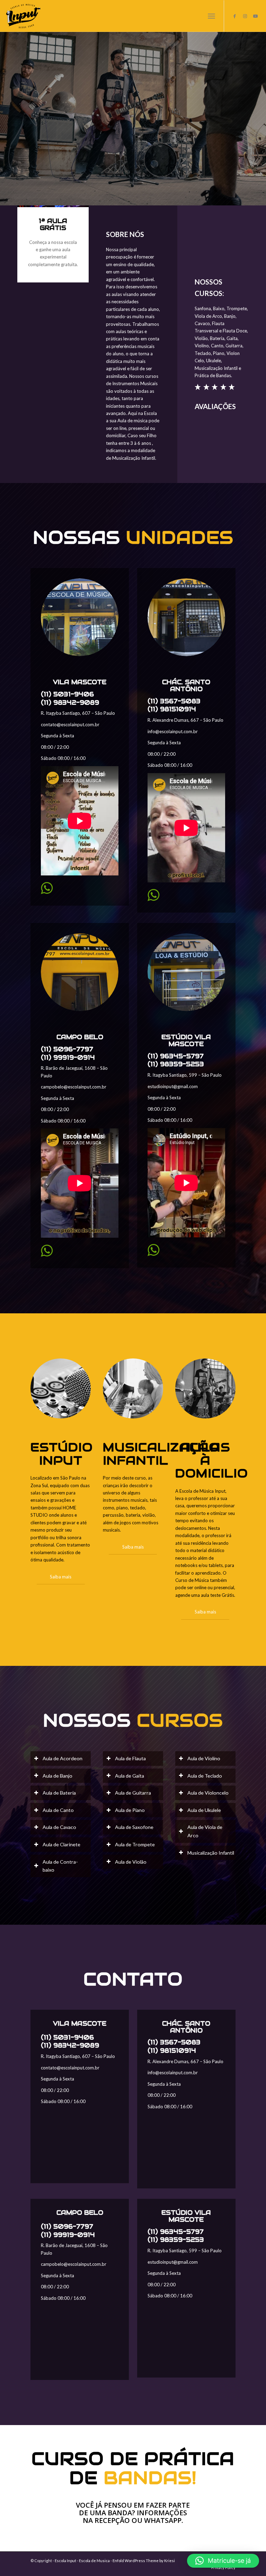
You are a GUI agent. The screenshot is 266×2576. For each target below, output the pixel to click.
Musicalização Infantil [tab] (211, 1853)
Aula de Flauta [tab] (130, 1758)
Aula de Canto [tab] (58, 1810)
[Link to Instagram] (245, 16)
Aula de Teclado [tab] (205, 1776)
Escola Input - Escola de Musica (82, 2561)
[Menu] (211, 16)
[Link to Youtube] (256, 16)
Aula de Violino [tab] (204, 1758)
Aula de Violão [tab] (131, 1862)
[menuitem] (211, 16)
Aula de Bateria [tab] (59, 1793)
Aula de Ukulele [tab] (204, 1810)
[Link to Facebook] (235, 16)
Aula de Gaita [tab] (130, 1776)
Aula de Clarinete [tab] (61, 1844)
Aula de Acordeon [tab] (63, 1758)
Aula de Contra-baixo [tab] (60, 1866)
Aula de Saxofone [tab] (134, 1827)
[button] (223, 2561)
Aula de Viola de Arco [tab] (205, 1831)
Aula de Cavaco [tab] (59, 1827)
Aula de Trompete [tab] (135, 1844)
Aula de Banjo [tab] (57, 1776)
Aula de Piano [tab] (130, 1810)
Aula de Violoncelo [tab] (208, 1793)
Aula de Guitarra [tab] (133, 1793)
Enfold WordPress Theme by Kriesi (144, 2561)
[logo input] (23, 16)
